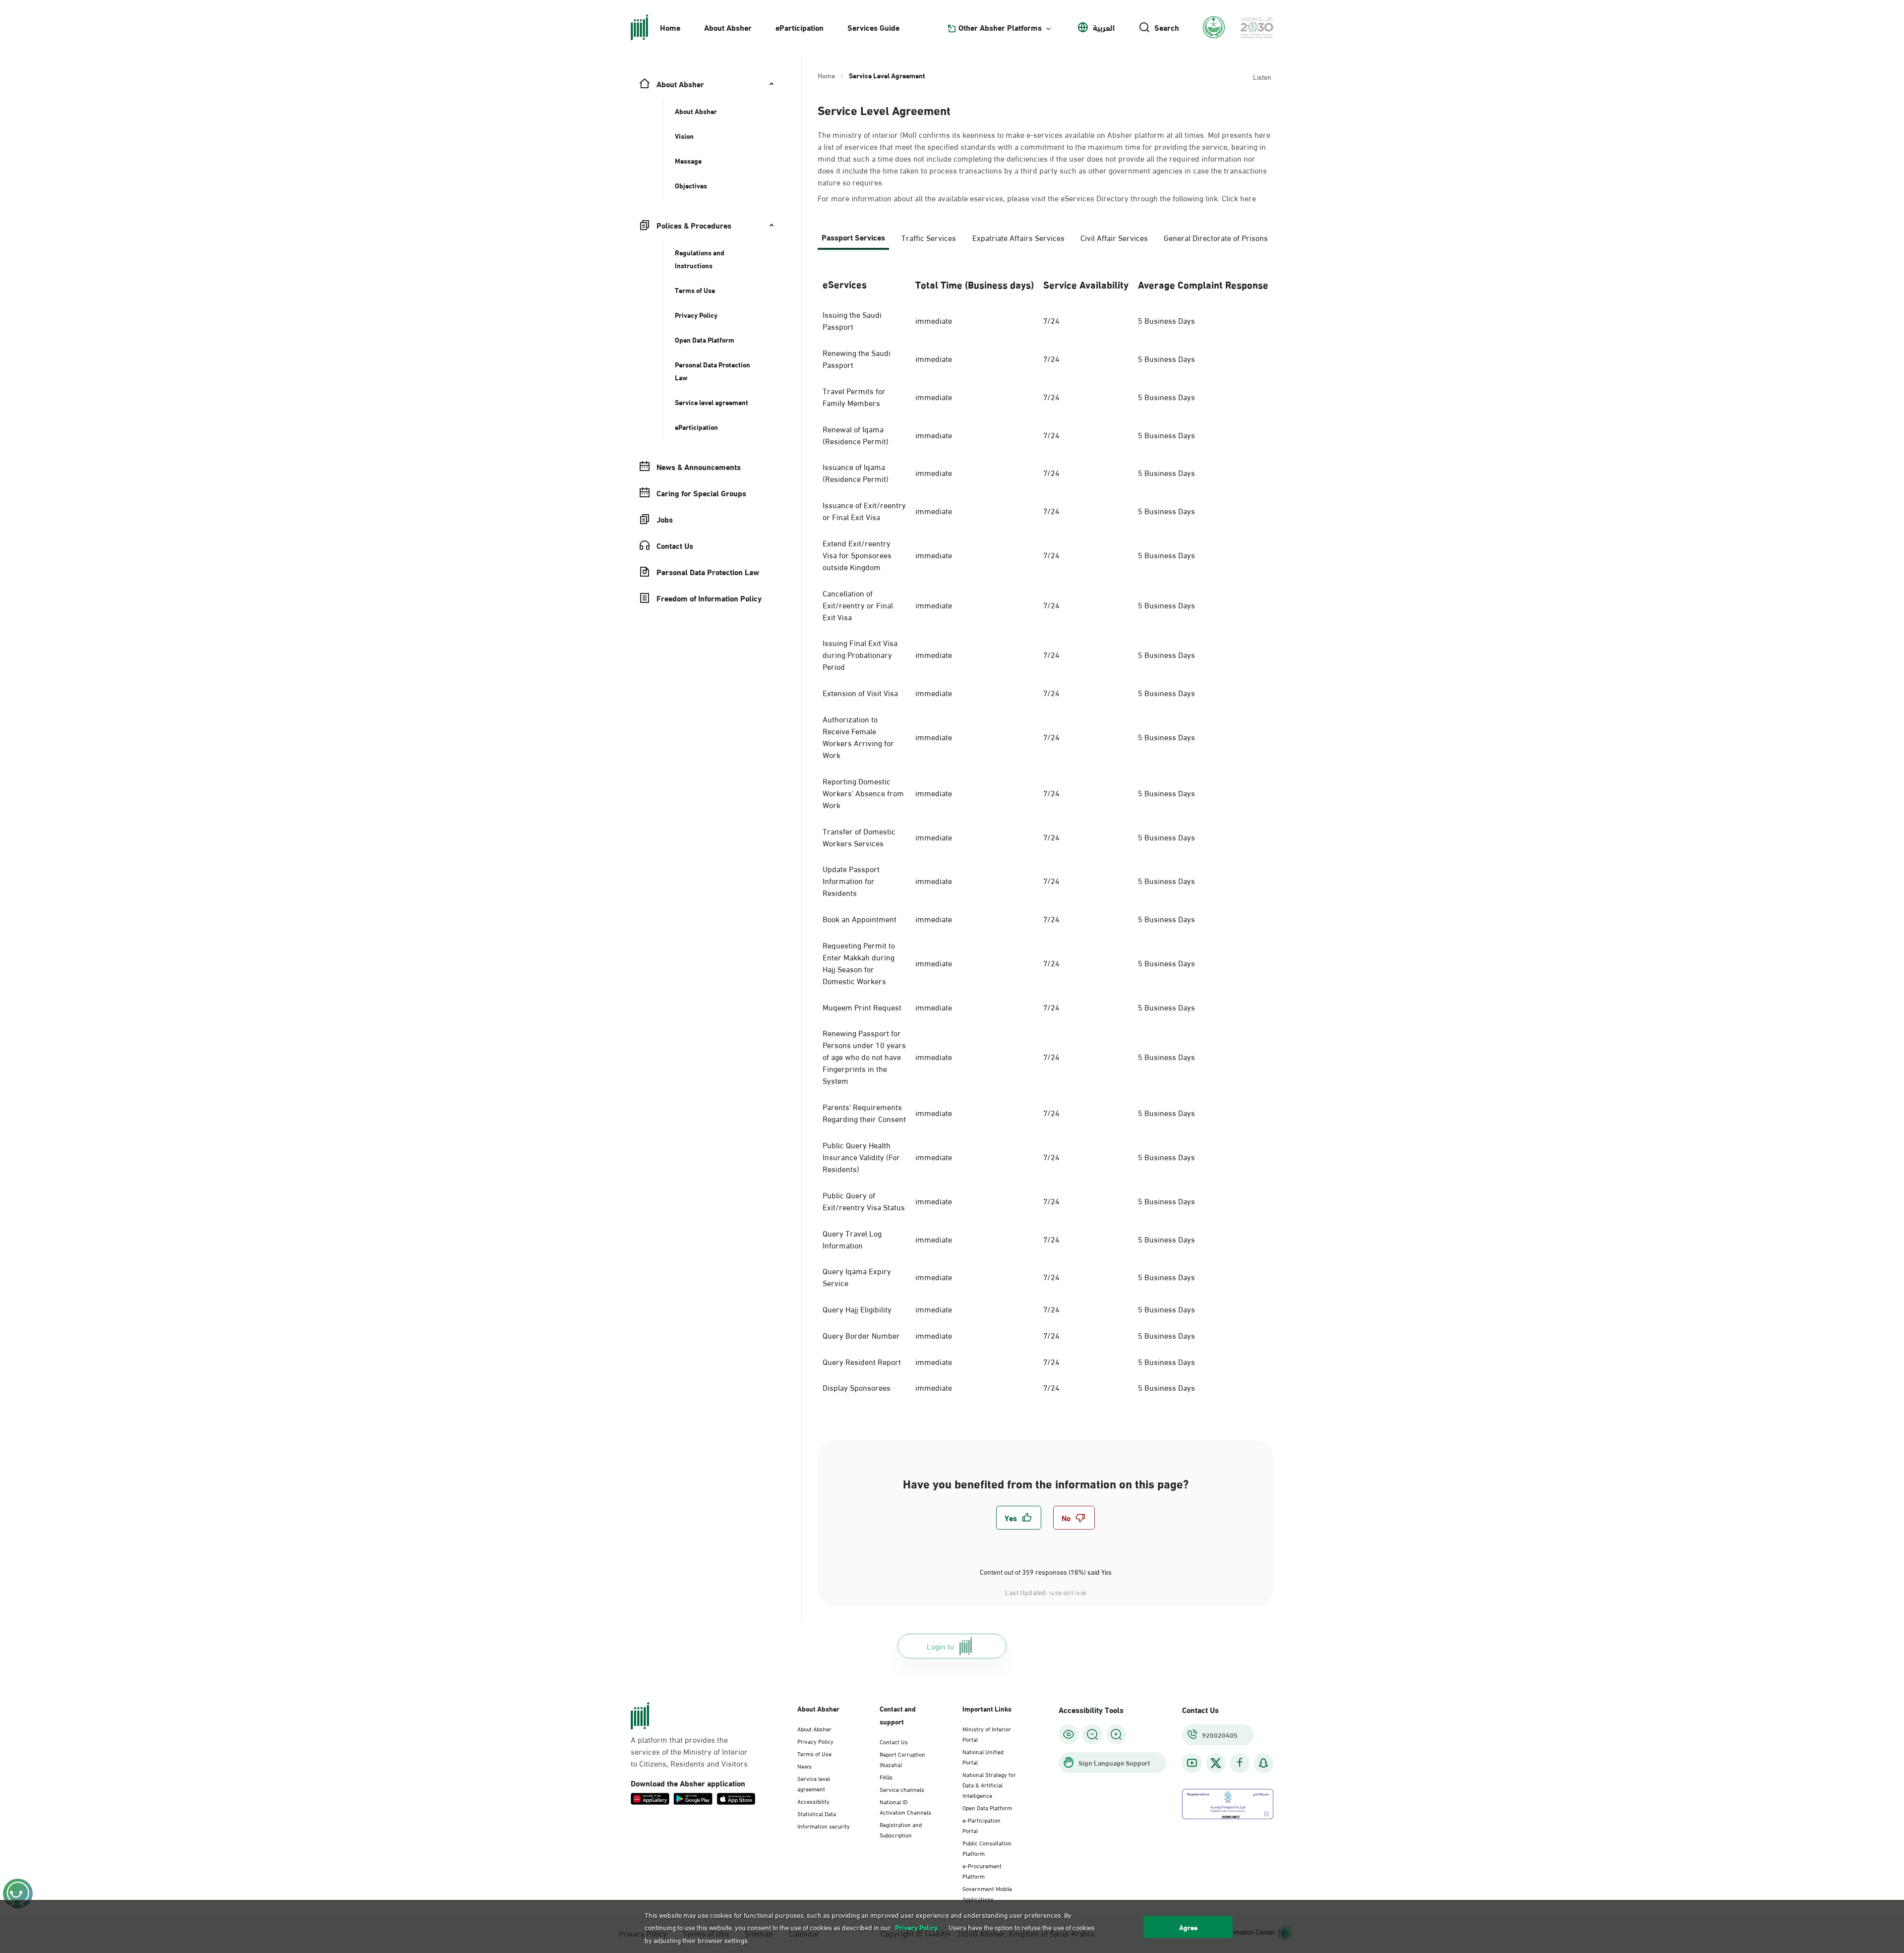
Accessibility (813, 1801)
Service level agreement (814, 1783)
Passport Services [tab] (853, 237)
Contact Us (894, 1741)
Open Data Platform (987, 1807)
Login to (940, 1646)
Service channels (902, 1789)
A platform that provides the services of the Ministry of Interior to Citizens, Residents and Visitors (689, 1751)
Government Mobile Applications (987, 1893)
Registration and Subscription (901, 1829)
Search (1167, 27)
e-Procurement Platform (982, 1870)
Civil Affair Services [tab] (1114, 237)
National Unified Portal (983, 1756)
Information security (824, 1826)
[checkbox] (1019, 1518)
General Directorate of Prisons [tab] (1216, 237)
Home (670, 27)
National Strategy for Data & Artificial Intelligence (989, 1784)
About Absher (728, 27)
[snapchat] (1263, 1763)
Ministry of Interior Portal (987, 1734)
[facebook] (1240, 1763)
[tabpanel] (1045, 833)
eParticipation (800, 27)
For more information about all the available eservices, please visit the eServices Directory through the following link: (1037, 198)
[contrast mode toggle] (1069, 1734)
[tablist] (1045, 241)
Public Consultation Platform (987, 1848)
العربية (1104, 27)
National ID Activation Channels (905, 1806)
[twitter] (1216, 1763)
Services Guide (873, 27)
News (804, 1766)
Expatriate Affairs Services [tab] (1018, 237)
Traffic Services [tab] (929, 237)
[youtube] (1192, 1763)
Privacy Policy (815, 1741)
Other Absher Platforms (1000, 27)
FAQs (886, 1776)
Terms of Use (814, 1753)
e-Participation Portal (982, 1825)
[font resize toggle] (1092, 1734)
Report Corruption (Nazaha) (902, 1759)
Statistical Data (817, 1813)
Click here (1239, 198)
